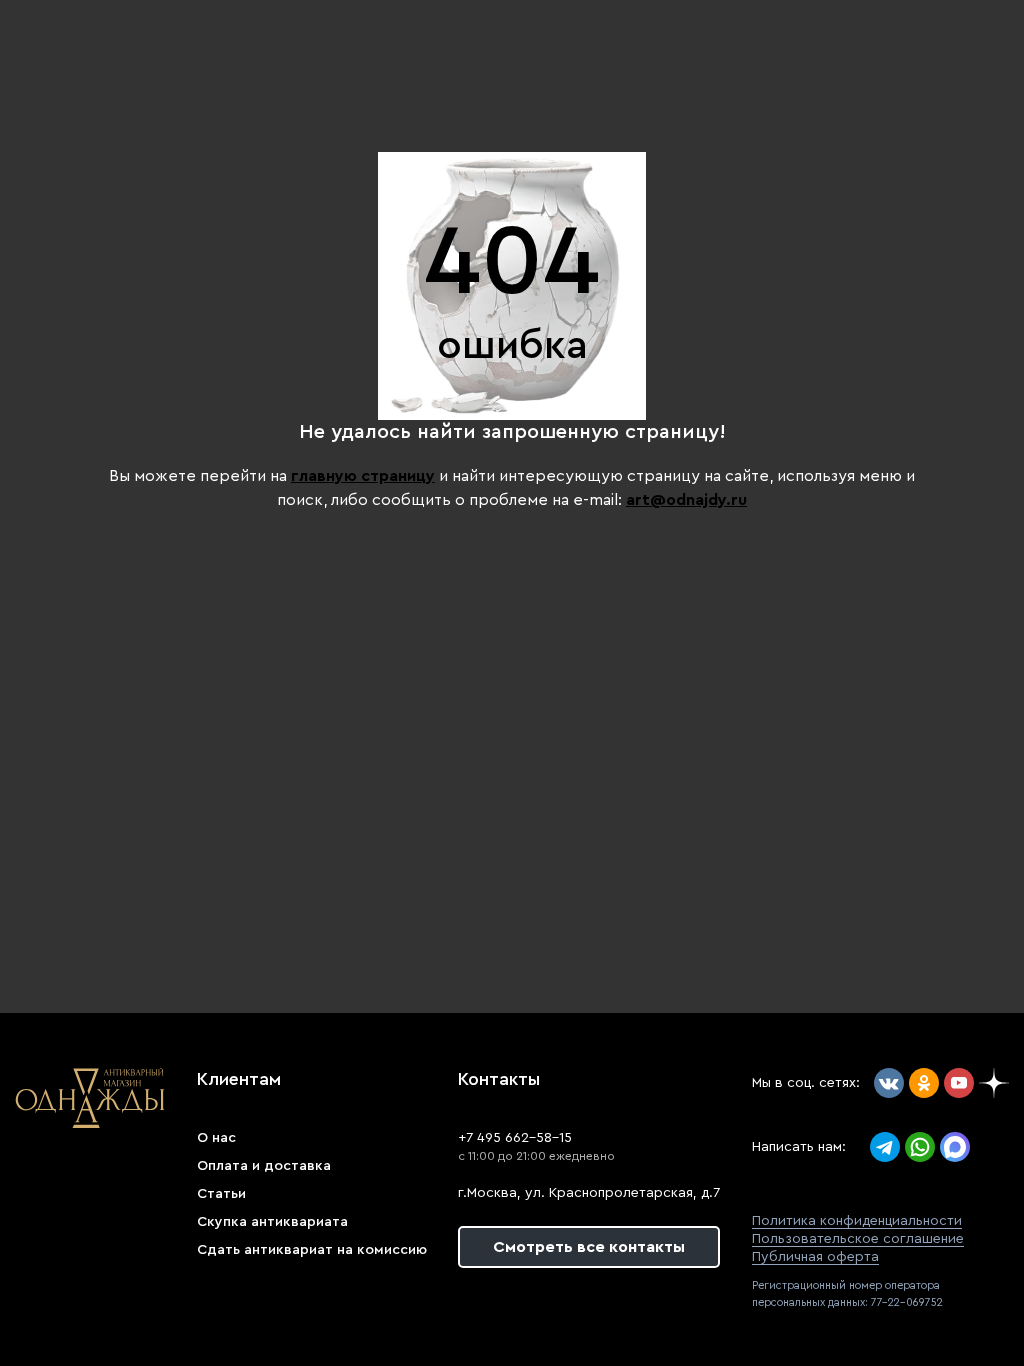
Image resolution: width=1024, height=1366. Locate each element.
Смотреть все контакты (589, 1247)
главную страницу (363, 476)
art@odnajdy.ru (686, 500)
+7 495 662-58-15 (515, 1138)
